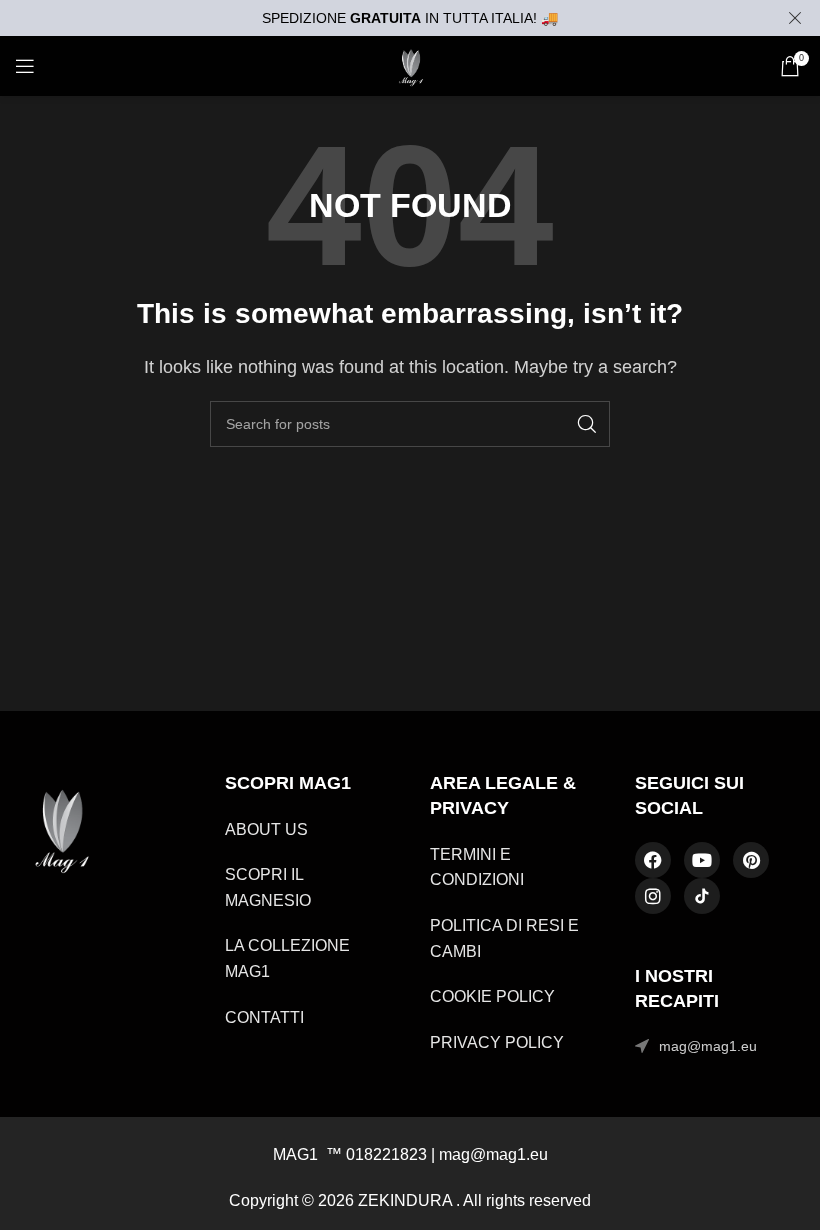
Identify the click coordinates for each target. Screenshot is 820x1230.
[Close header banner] (795, 18)
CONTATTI (264, 1017)
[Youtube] (702, 860)
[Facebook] (653, 860)
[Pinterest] (751, 860)
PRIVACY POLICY (497, 1042)
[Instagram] (653, 896)
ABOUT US (266, 829)
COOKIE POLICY (492, 996)
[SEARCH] (587, 424)
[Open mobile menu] (25, 66)
